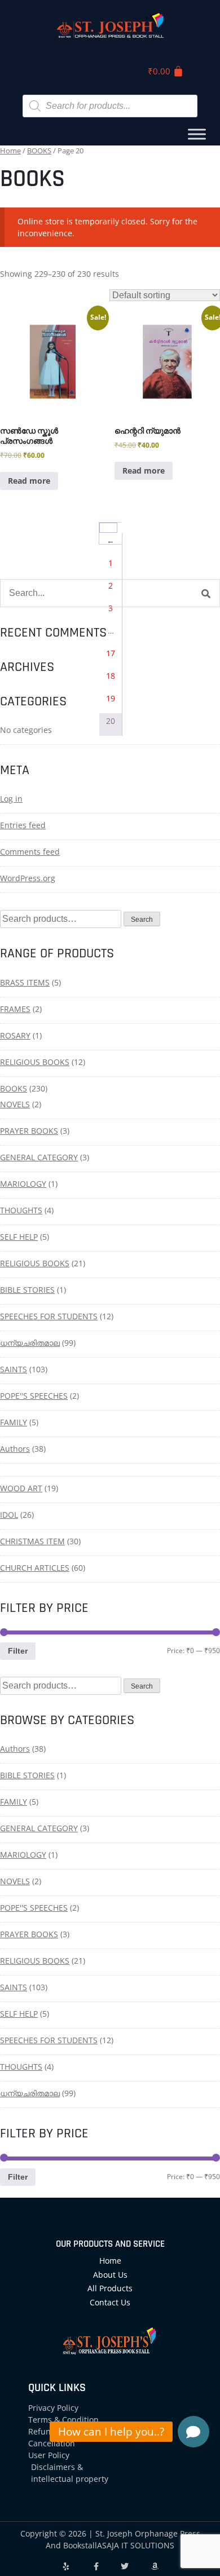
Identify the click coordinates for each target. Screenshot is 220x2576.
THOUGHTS (21, 1210)
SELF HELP (19, 1237)
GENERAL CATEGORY (39, 1157)
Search (142, 920)
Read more (29, 481)
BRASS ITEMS (25, 982)
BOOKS (39, 151)
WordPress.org (28, 878)
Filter (18, 1651)
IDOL (9, 1515)
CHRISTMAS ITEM (32, 1541)
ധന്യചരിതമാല (30, 1343)
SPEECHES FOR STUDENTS (49, 1316)
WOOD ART (21, 1488)
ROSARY (15, 1035)
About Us (110, 2275)
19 (111, 698)
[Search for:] (110, 593)
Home (10, 151)
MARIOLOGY (23, 1184)
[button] (193, 2432)
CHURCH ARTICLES (35, 1568)
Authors (15, 1449)
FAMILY (14, 1422)
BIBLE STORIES (27, 1290)
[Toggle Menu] (197, 134)
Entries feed (23, 825)
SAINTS (14, 1369)
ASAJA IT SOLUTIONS (136, 2545)
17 (111, 653)
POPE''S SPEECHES (34, 1396)
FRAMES (15, 1009)
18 (111, 676)
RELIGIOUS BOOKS (35, 1062)
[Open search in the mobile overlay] (110, 106)
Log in (11, 799)
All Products (110, 2288)
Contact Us (110, 2302)
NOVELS (15, 1104)
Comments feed (30, 852)
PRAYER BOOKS (29, 1131)
